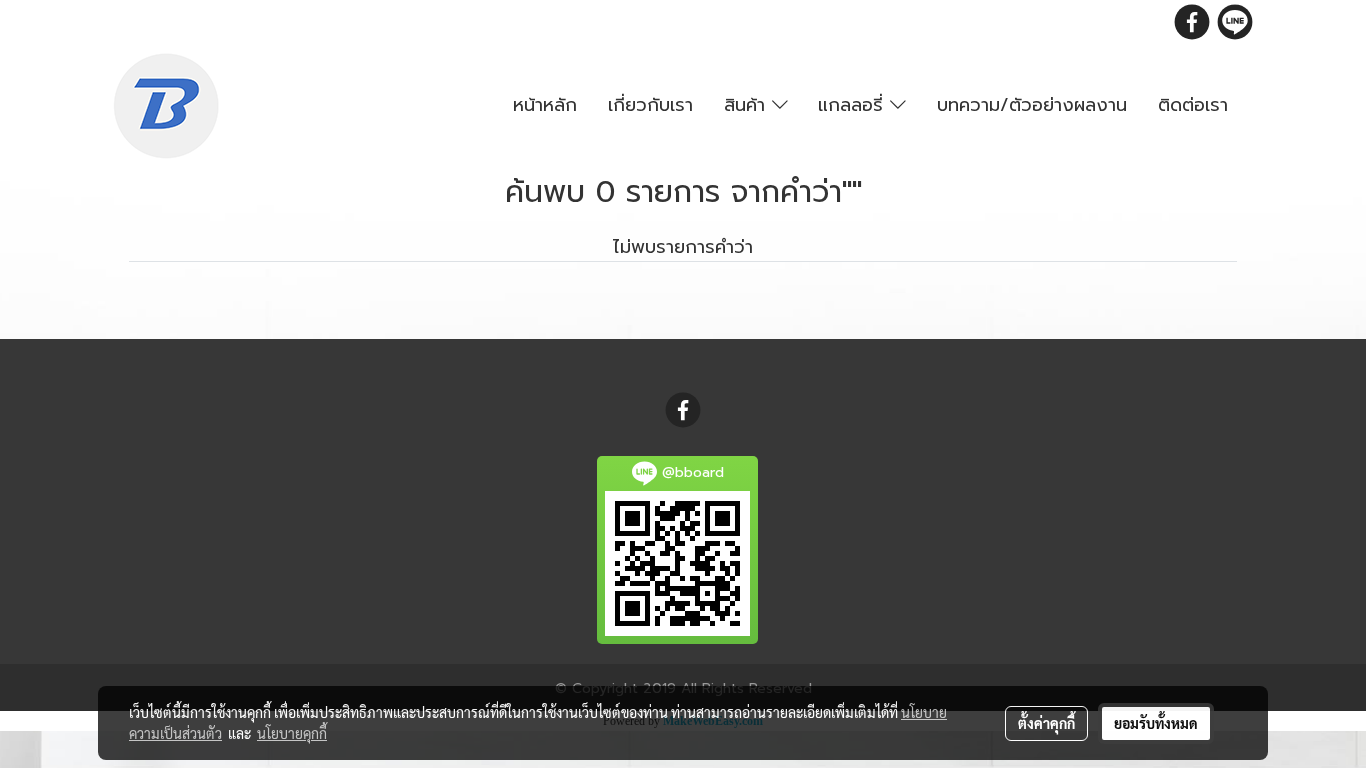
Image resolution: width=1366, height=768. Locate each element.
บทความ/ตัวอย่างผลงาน (1032, 105)
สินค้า (748, 105)
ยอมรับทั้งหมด (1156, 723)
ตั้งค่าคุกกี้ (1046, 723)
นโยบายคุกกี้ (292, 733)
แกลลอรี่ (854, 105)
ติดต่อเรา (1193, 105)
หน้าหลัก (545, 105)
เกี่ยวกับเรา (650, 105)
